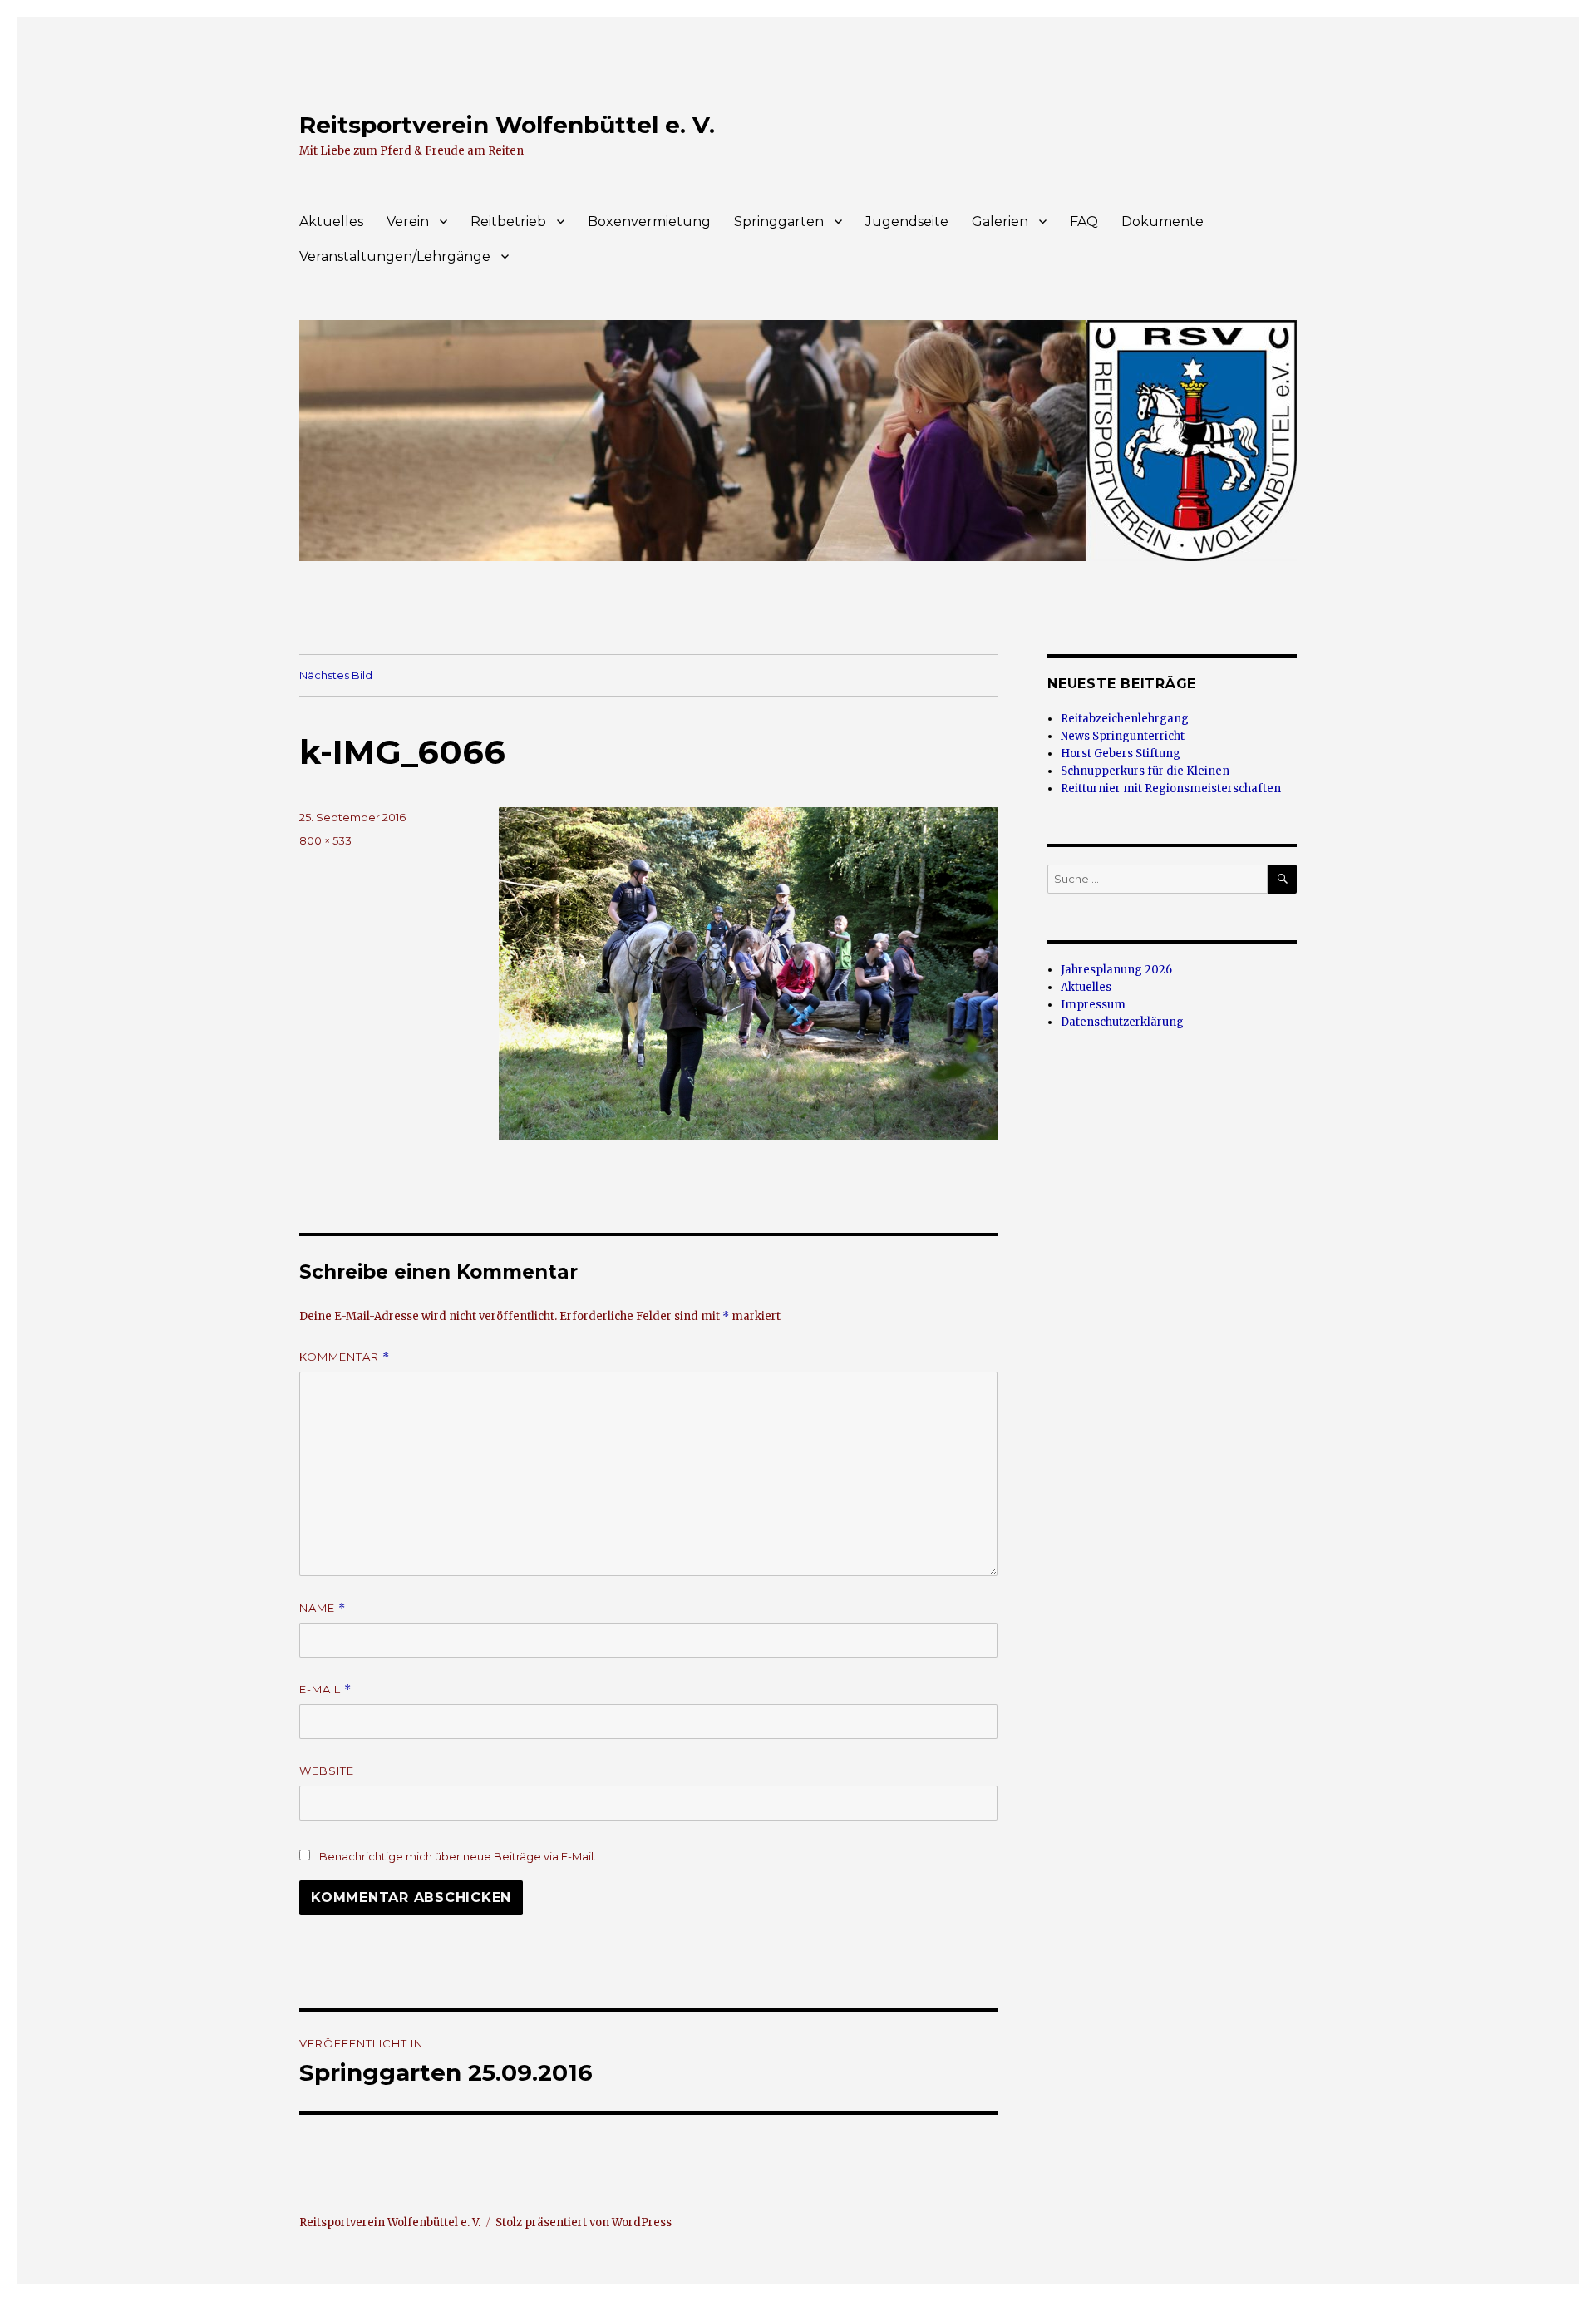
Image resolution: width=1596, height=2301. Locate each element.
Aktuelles (331, 222)
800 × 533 (325, 840)
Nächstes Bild (336, 675)
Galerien (1000, 222)
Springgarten (779, 222)
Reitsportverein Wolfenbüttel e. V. (507, 125)
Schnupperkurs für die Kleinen (1145, 771)
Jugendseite (907, 222)
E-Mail (325, 1690)
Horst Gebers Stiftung (1121, 754)
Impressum (1093, 1005)
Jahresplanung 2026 (1116, 970)
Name (323, 1608)
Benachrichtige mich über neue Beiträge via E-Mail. (458, 1856)
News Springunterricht (1123, 736)
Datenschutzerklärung (1122, 1022)
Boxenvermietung (649, 222)
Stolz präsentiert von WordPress (584, 2222)
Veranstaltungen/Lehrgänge (395, 256)
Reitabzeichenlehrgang (1125, 719)
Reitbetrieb (508, 222)
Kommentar (345, 1357)
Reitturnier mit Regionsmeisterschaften (1171, 788)
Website (327, 1771)
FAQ (1084, 222)
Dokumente (1163, 222)
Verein (408, 222)
